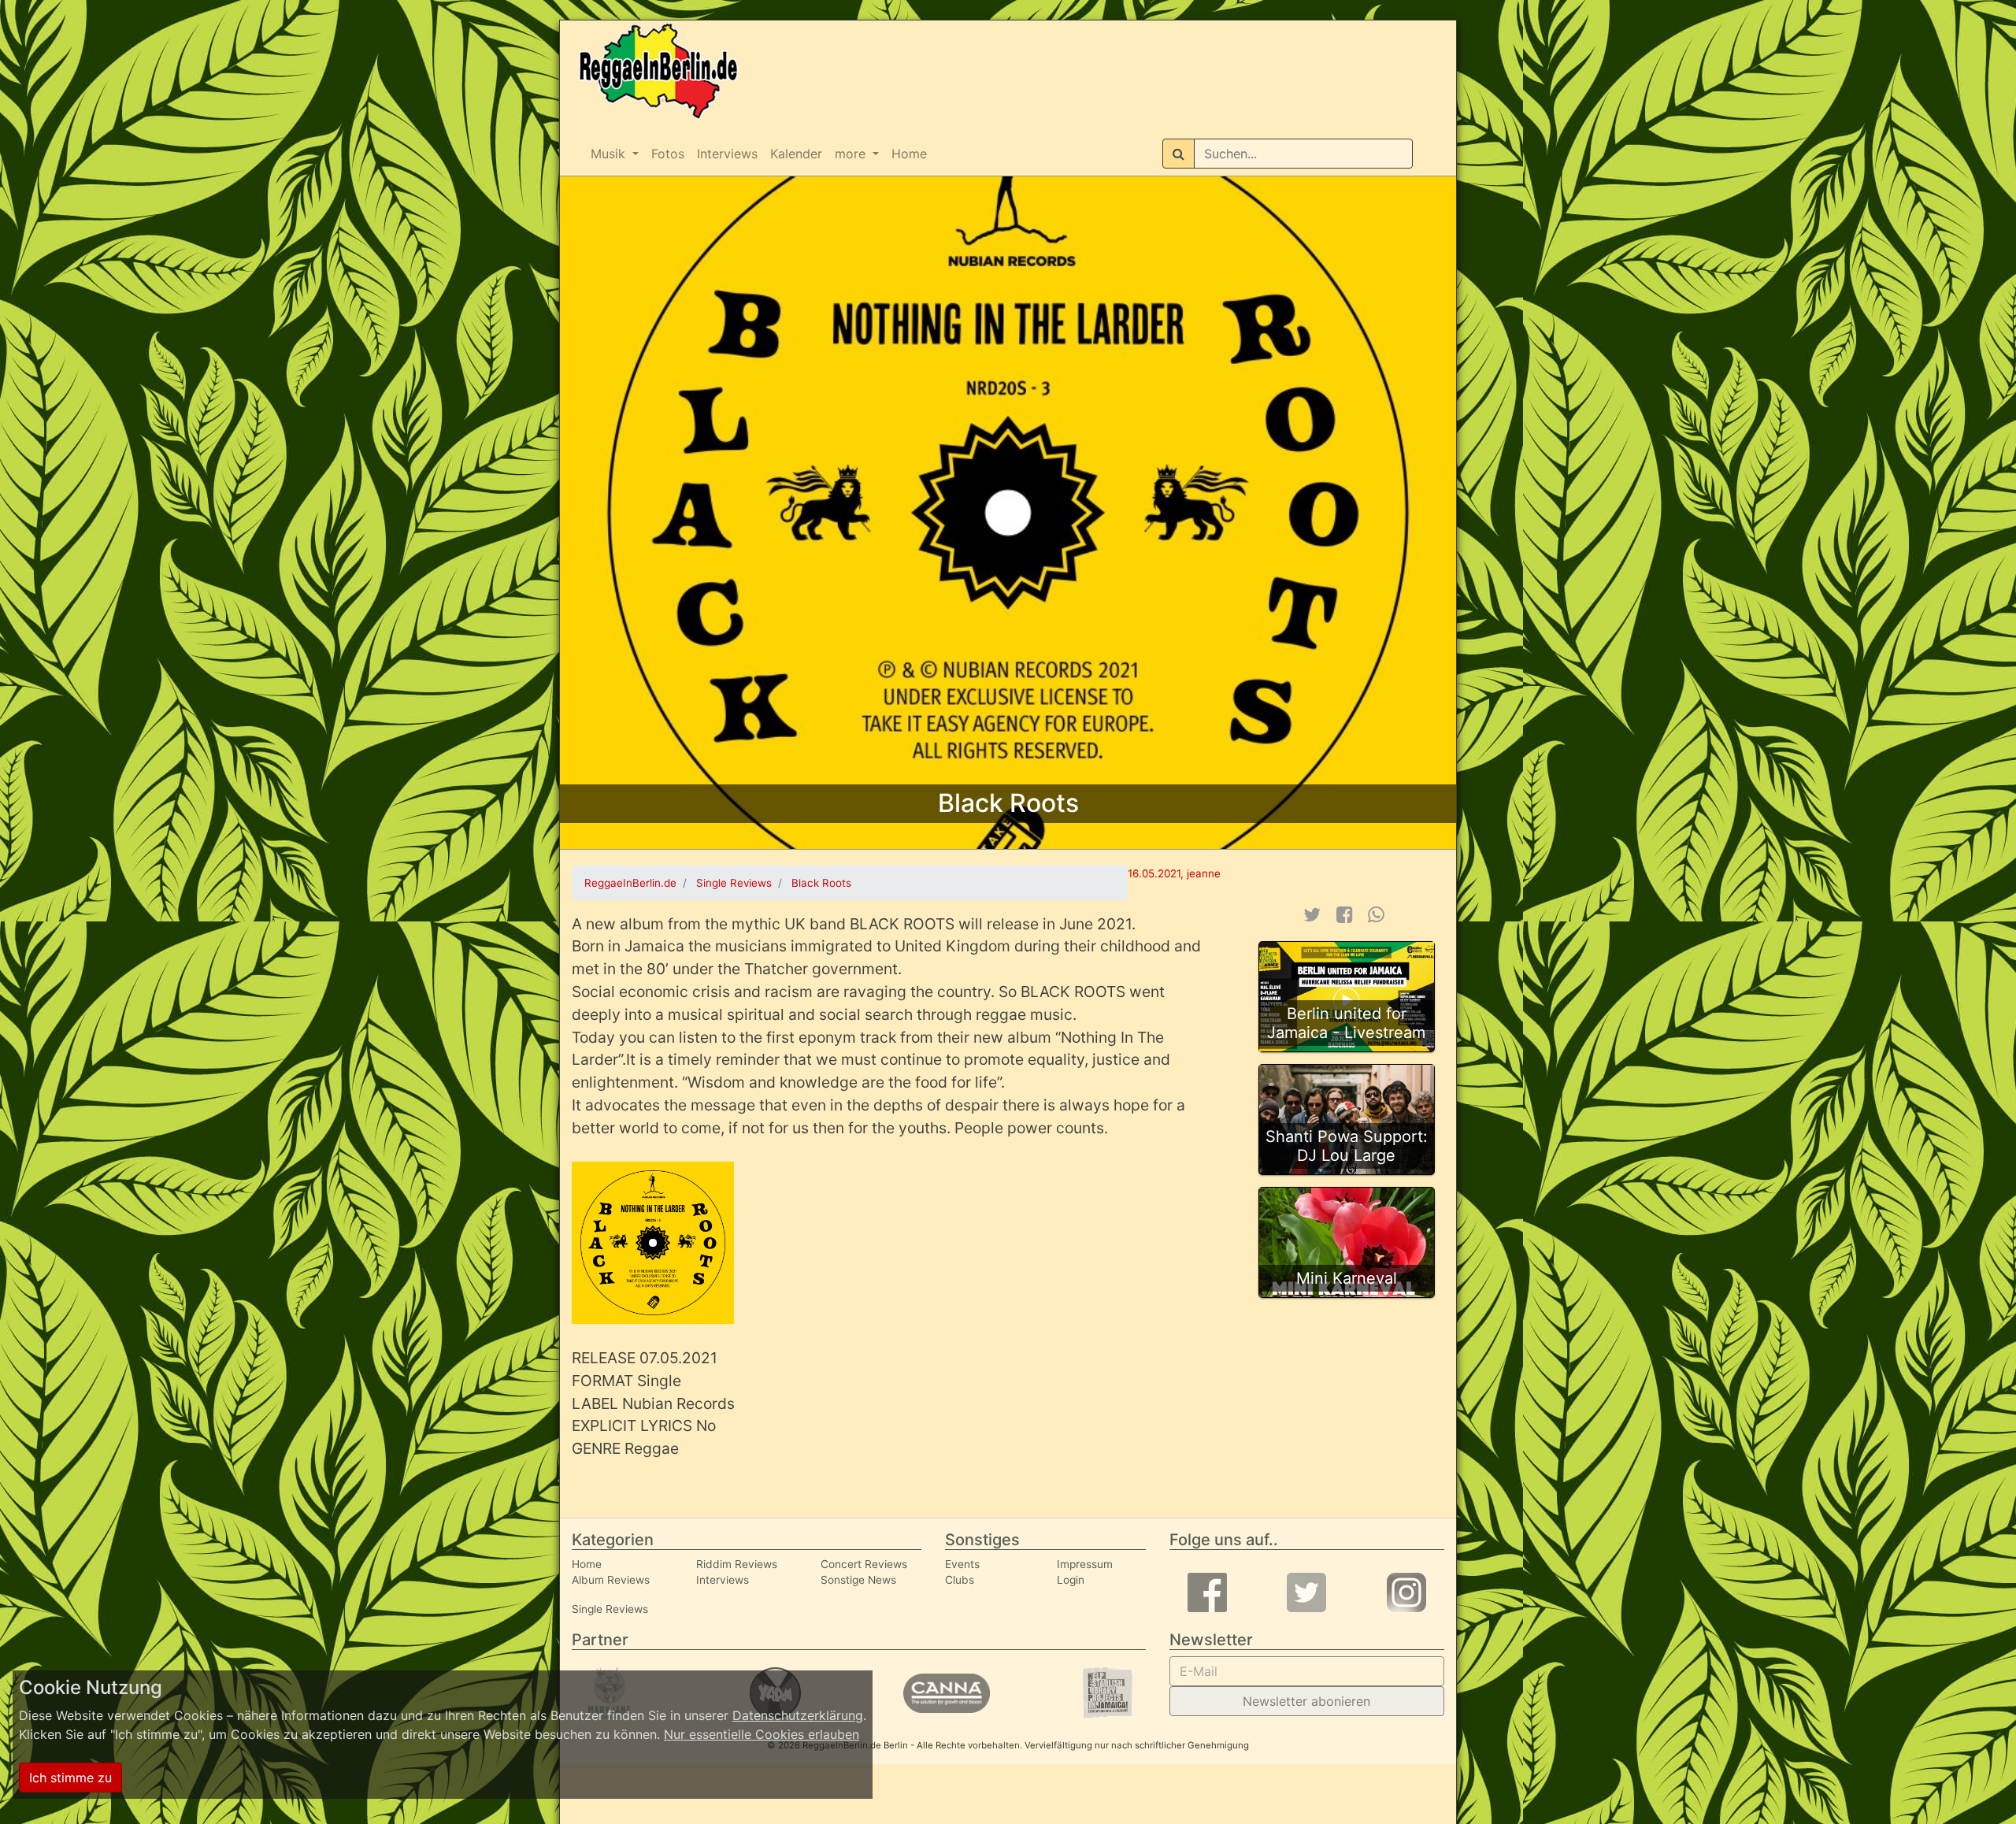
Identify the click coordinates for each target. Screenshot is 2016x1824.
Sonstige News (858, 1580)
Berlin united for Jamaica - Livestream (1346, 1023)
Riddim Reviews (737, 1564)
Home (909, 154)
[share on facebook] (1345, 915)
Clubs (960, 1580)
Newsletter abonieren (1306, 1701)
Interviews (727, 154)
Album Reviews (611, 1580)
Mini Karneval (1347, 1278)
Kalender (796, 154)
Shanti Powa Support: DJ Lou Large (1347, 1146)
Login (1071, 1580)
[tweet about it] (1312, 915)
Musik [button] (610, 154)
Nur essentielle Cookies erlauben (762, 1734)
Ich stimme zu (70, 1778)
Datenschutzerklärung (798, 1715)
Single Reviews (610, 1609)
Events (962, 1564)
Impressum (1085, 1564)
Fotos (668, 154)
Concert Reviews (864, 1564)
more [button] (852, 154)
